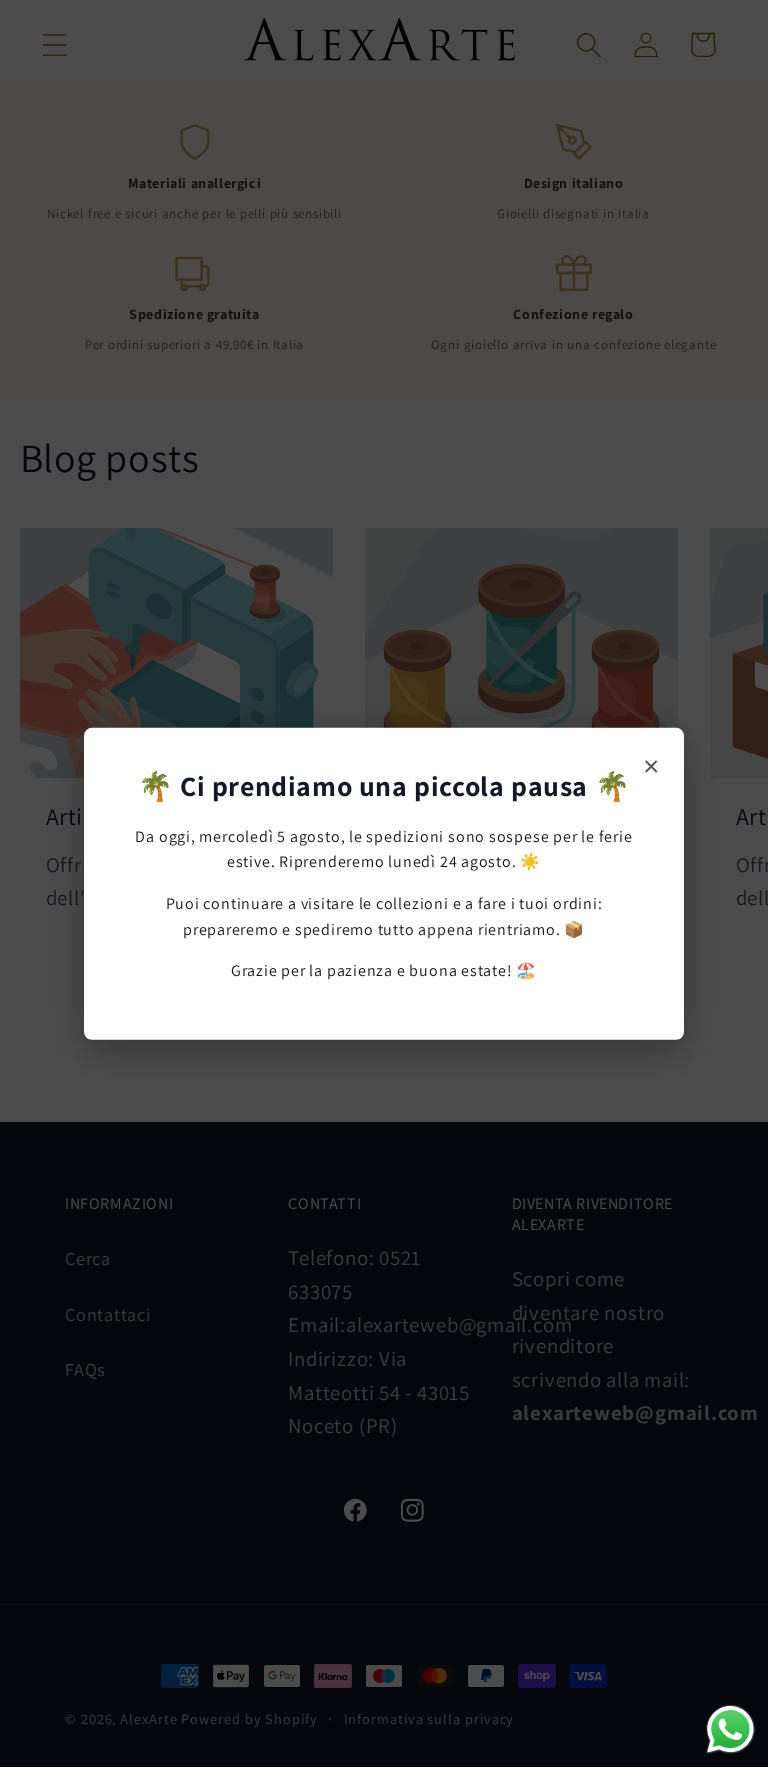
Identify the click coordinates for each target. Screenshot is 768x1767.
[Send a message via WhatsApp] (730, 1729)
